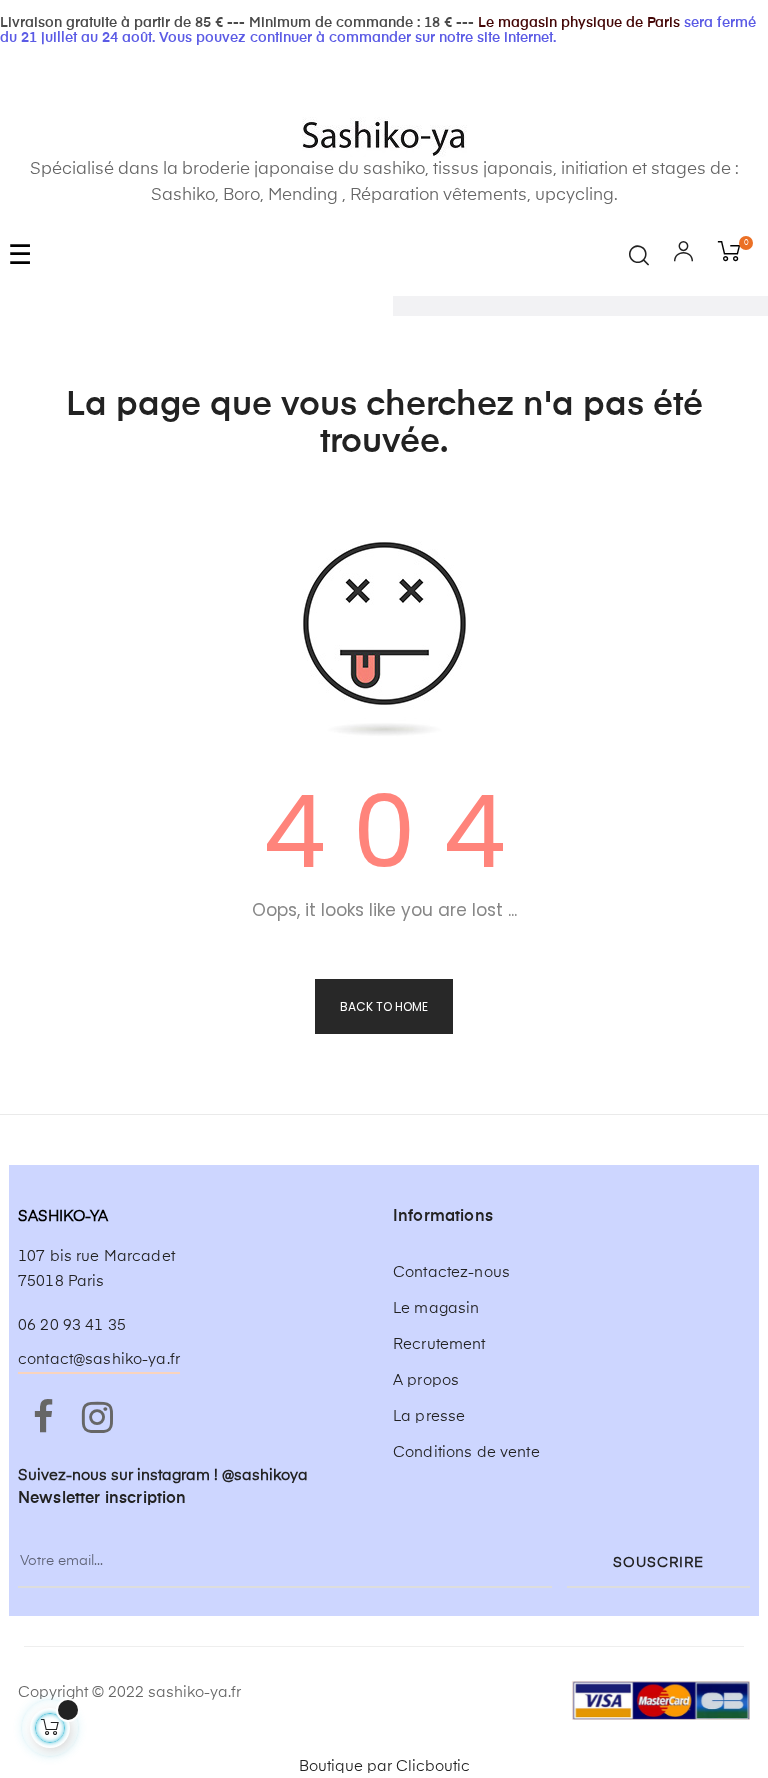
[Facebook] (43, 1419)
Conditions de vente (466, 1452)
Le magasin (436, 1308)
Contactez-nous (451, 1272)
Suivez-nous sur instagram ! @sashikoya (163, 1475)
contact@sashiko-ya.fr (99, 1359)
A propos (426, 1380)
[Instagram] (97, 1419)
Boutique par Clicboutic (384, 1766)
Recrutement (439, 1344)
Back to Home (384, 1006)
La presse (429, 1416)
